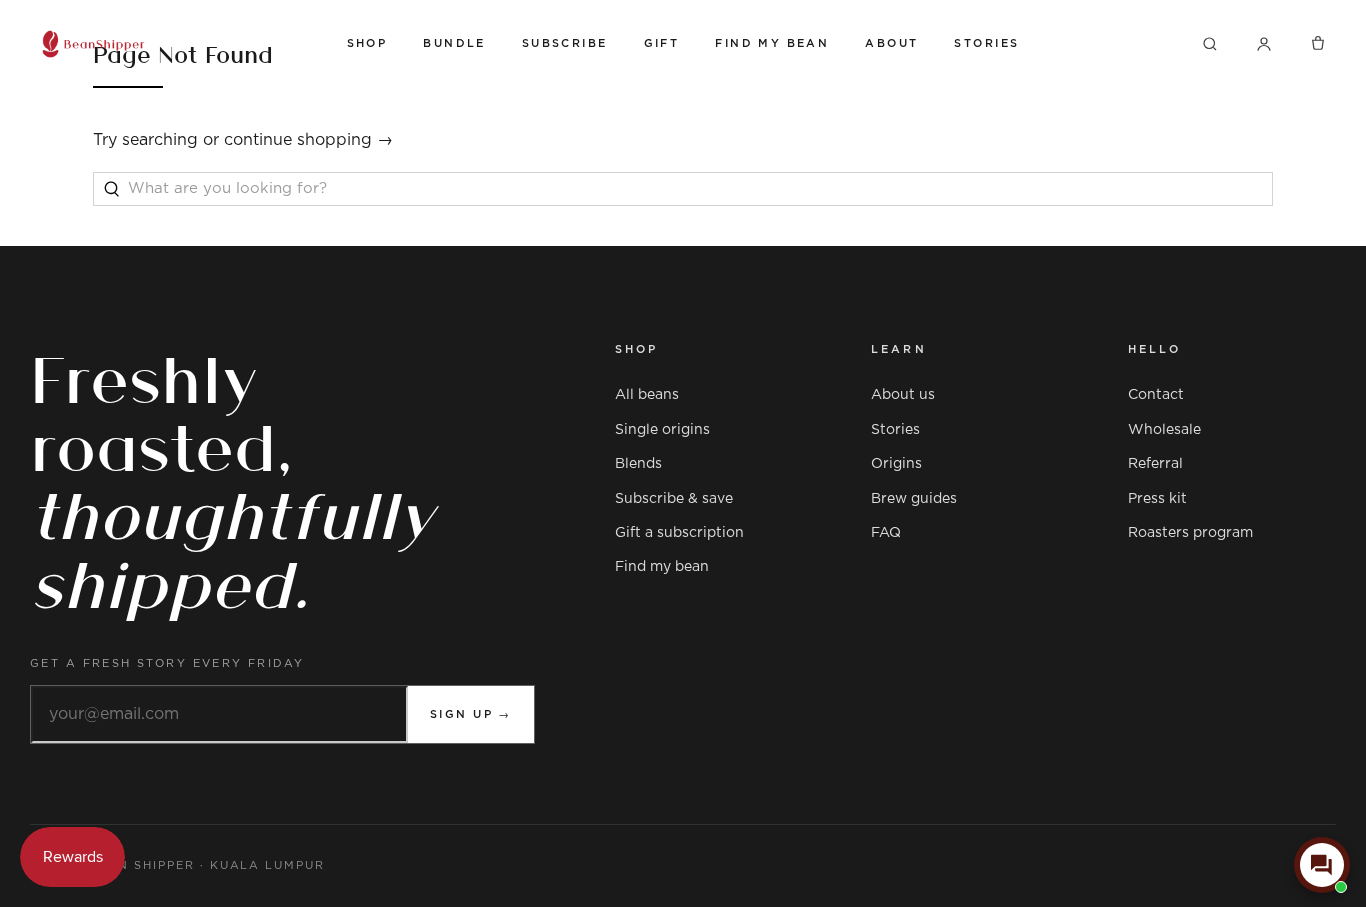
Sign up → (471, 714)
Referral (1155, 464)
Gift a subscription (679, 533)
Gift (662, 43)
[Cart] (1318, 44)
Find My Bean (772, 43)
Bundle (454, 43)
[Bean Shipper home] (175, 44)
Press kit (1157, 499)
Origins (896, 464)
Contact (1156, 395)
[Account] (1264, 44)
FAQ (886, 533)
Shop (367, 43)
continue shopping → (308, 140)
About (891, 43)
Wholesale (1164, 430)
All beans (647, 395)
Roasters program (1190, 533)
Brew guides (914, 499)
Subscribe (565, 43)
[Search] (1210, 44)
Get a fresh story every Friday (167, 663)
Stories (986, 43)
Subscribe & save (674, 499)
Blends (638, 464)
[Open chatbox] (1322, 865)
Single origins (662, 430)
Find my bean (662, 567)
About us (903, 395)
